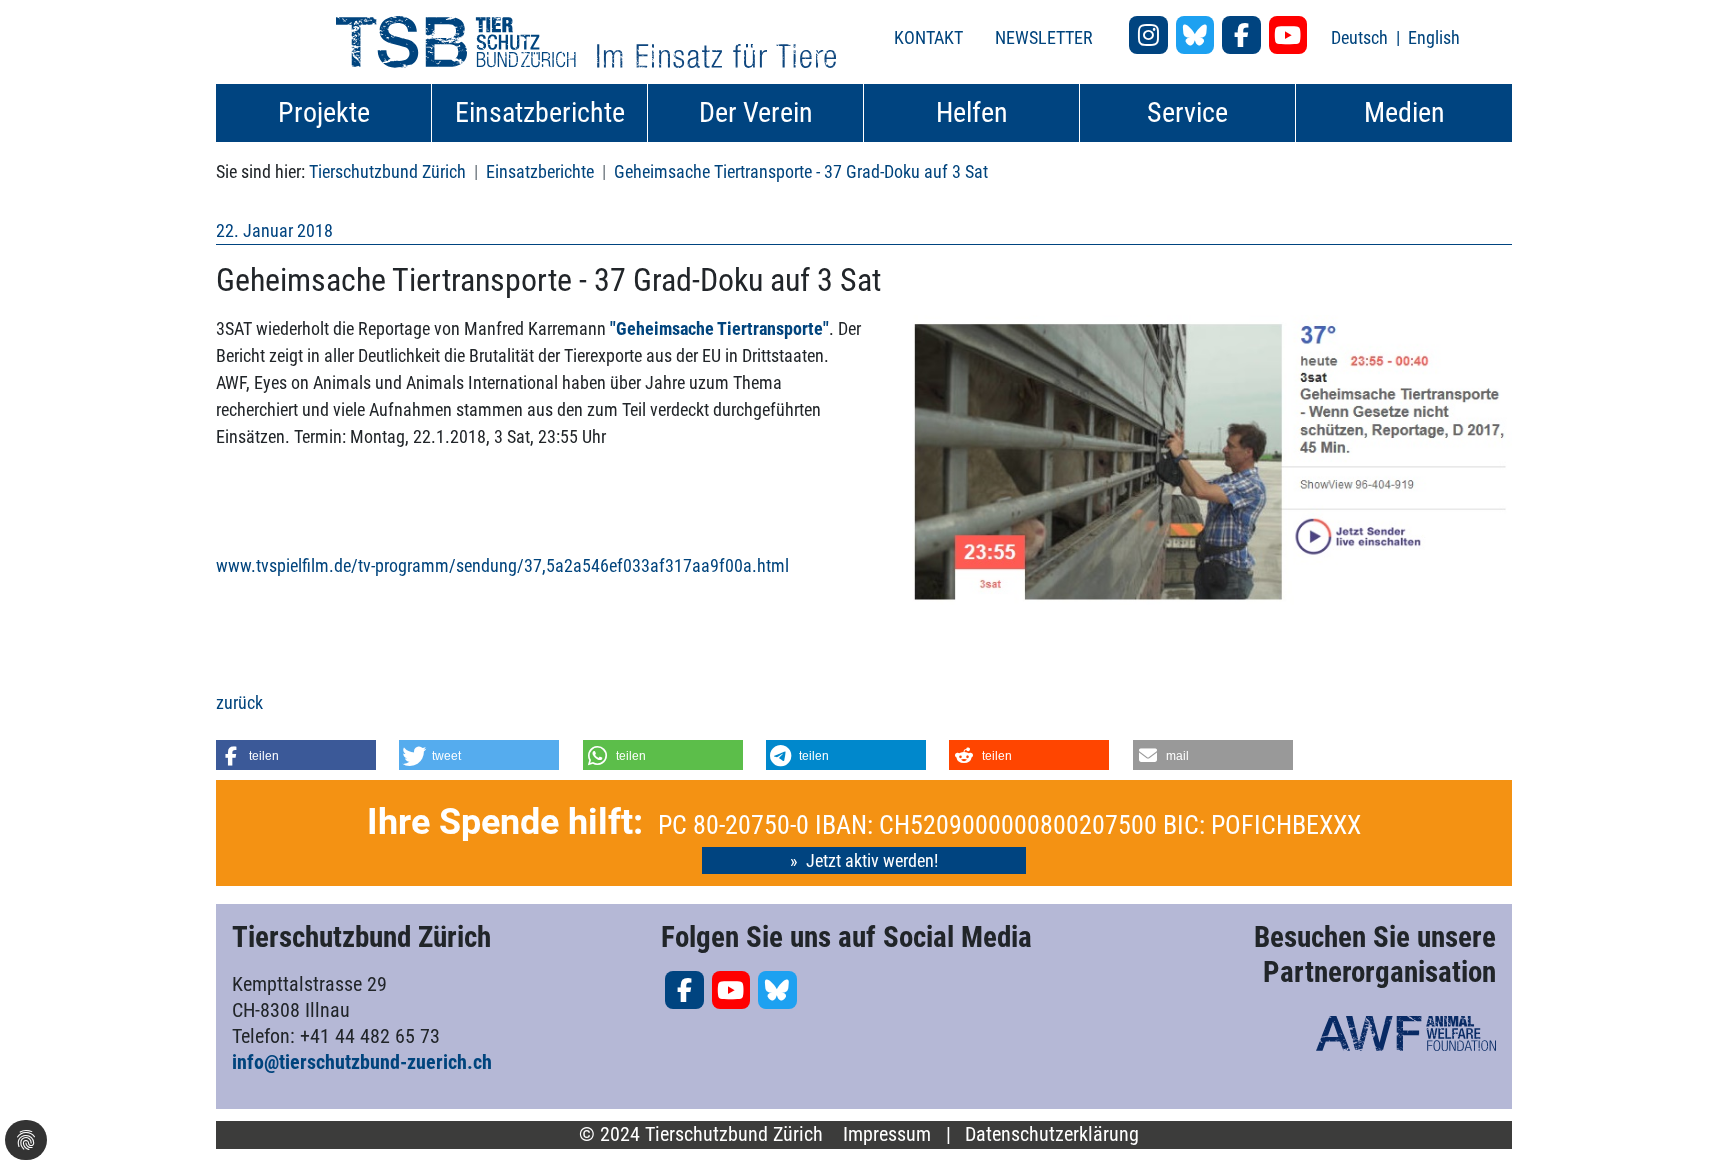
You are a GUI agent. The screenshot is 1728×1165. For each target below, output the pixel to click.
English (1434, 37)
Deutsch (1361, 37)
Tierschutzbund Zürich (387, 171)
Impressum (887, 1134)
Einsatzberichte (540, 171)
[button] (296, 755)
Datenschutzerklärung (1052, 1134)
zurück (239, 702)
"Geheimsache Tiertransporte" (719, 328)
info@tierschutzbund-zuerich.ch (362, 1062)
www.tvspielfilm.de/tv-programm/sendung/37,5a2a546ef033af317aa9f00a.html (502, 565)
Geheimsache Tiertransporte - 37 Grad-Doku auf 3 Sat (801, 171)
